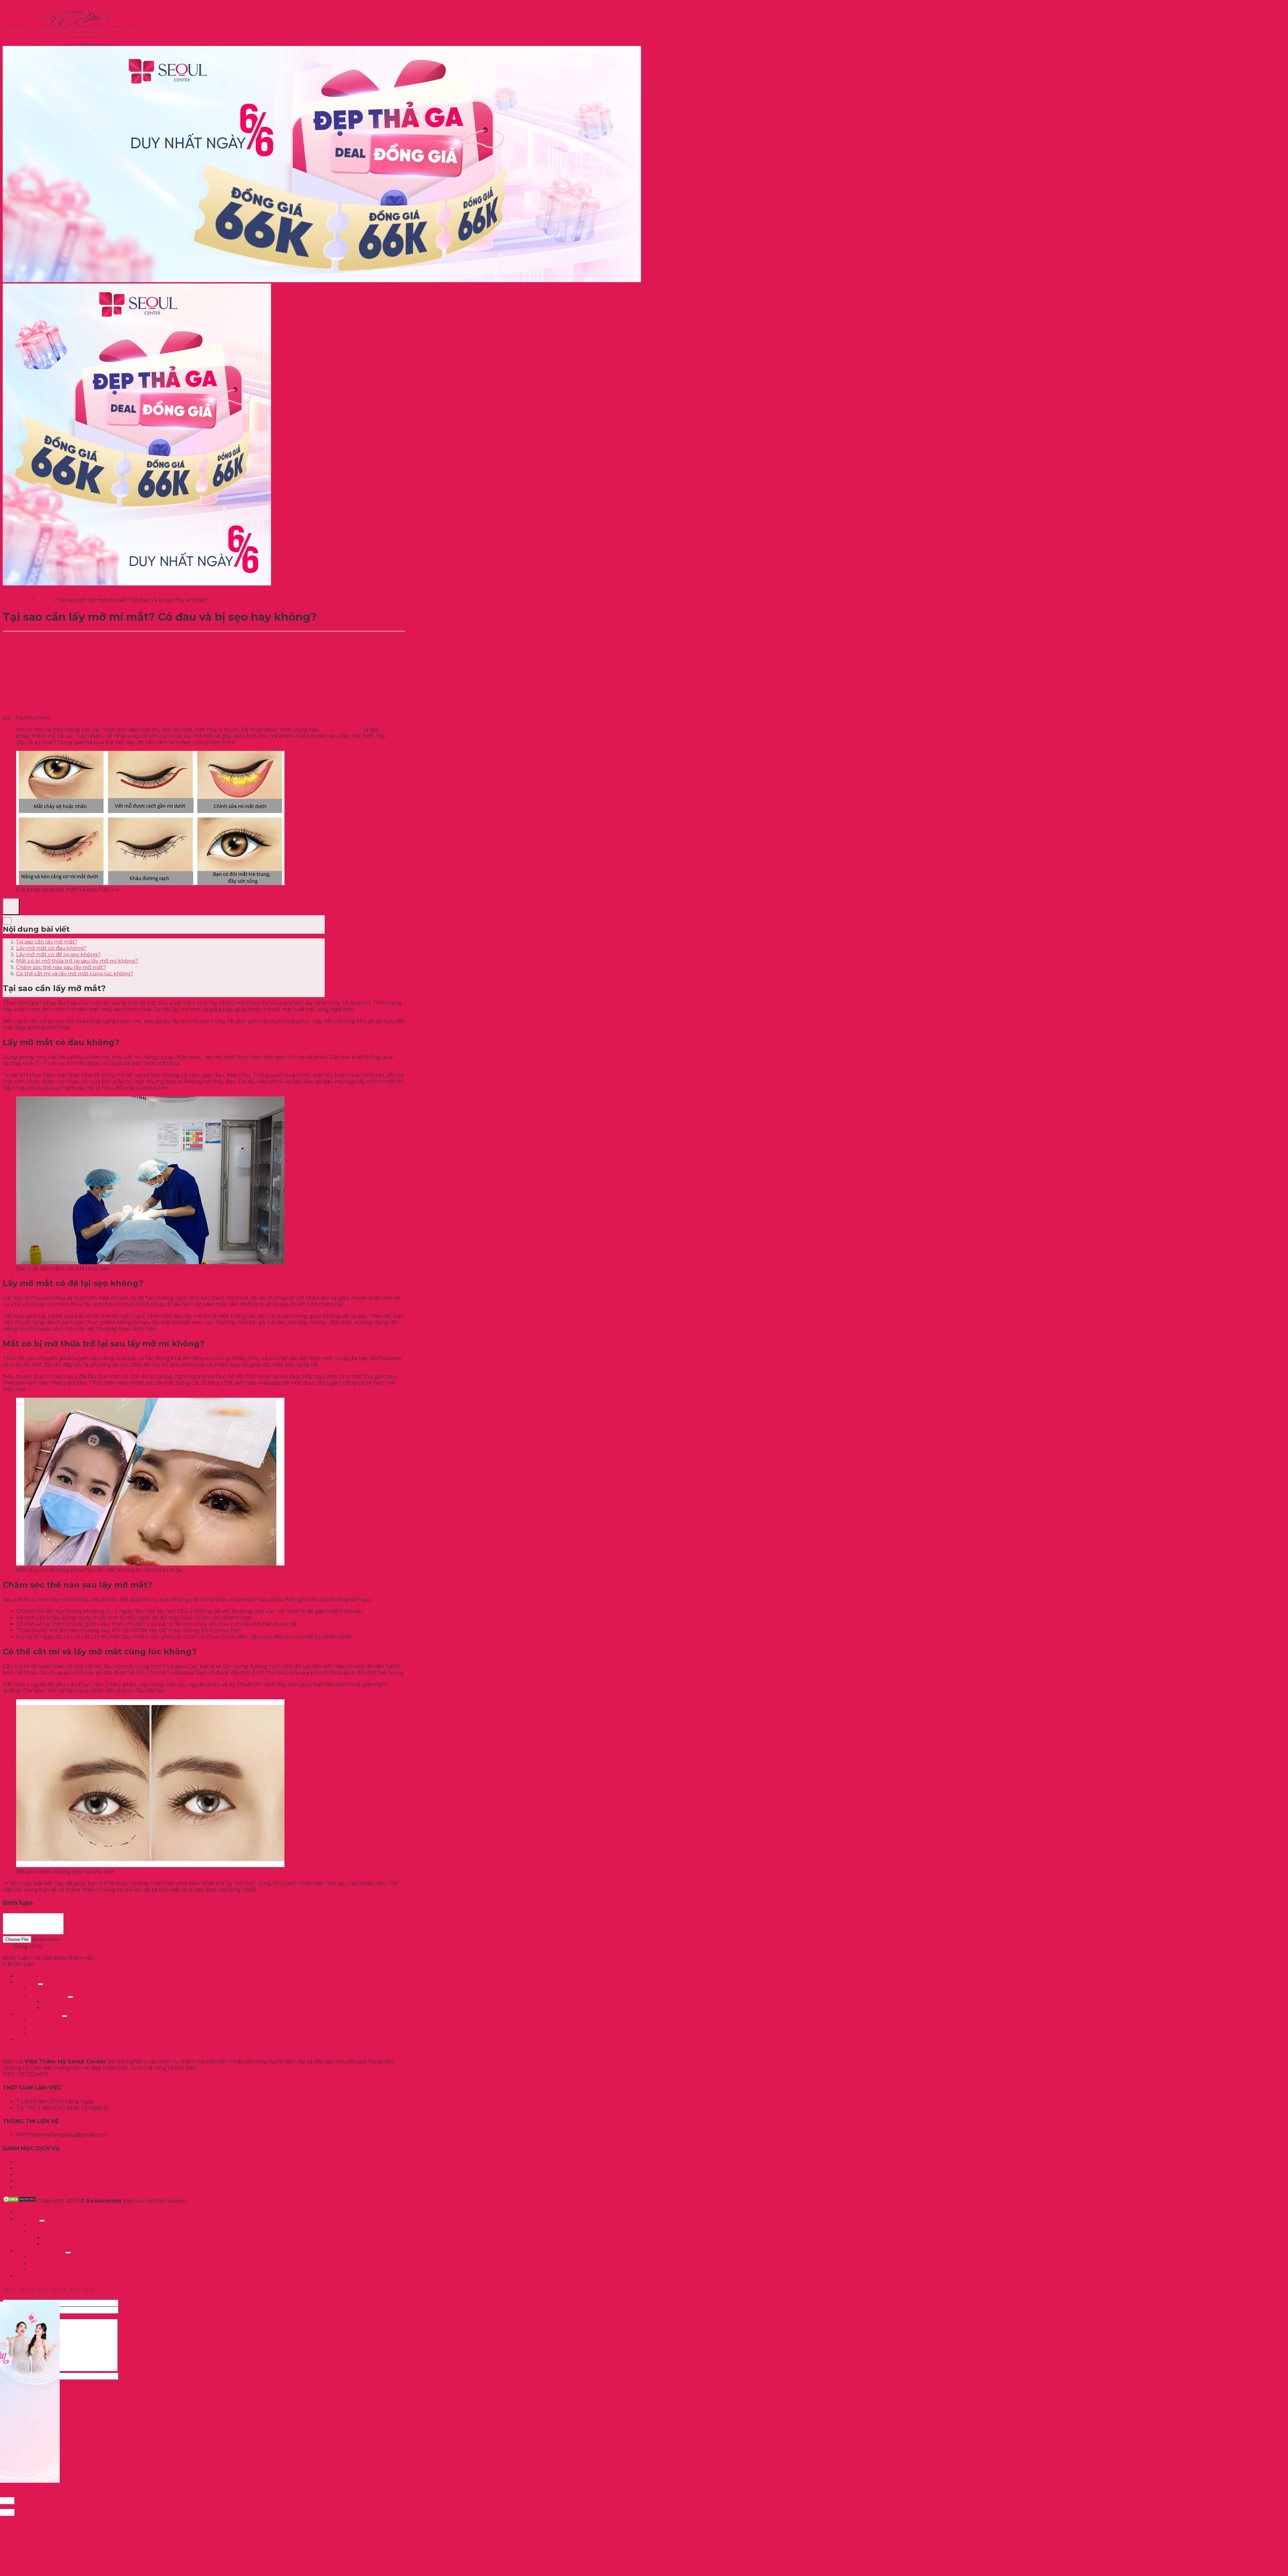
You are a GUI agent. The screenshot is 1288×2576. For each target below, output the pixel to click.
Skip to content (23, 6)
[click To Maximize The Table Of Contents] (11, 907)
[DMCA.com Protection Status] (19, 2201)
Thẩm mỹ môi (48, 2033)
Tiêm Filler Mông (39, 2187)
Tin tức (44, 600)
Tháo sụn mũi (34, 2181)
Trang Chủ (30, 1976)
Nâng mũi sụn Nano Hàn (76, 2001)
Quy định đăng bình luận (140, 1939)
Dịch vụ (26, 1982)
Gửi (7, 1946)
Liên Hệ (26, 2040)
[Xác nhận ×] (644, 2483)
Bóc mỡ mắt (32, 2175)
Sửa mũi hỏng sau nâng (75, 2008)
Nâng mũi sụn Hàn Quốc (49, 2162)
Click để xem (113, 1958)
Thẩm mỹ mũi (48, 2027)
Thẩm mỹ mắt (48, 2021)
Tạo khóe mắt (35, 2168)
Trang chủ (17, 600)
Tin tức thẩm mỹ (38, 2014)
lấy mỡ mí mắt (342, 730)
